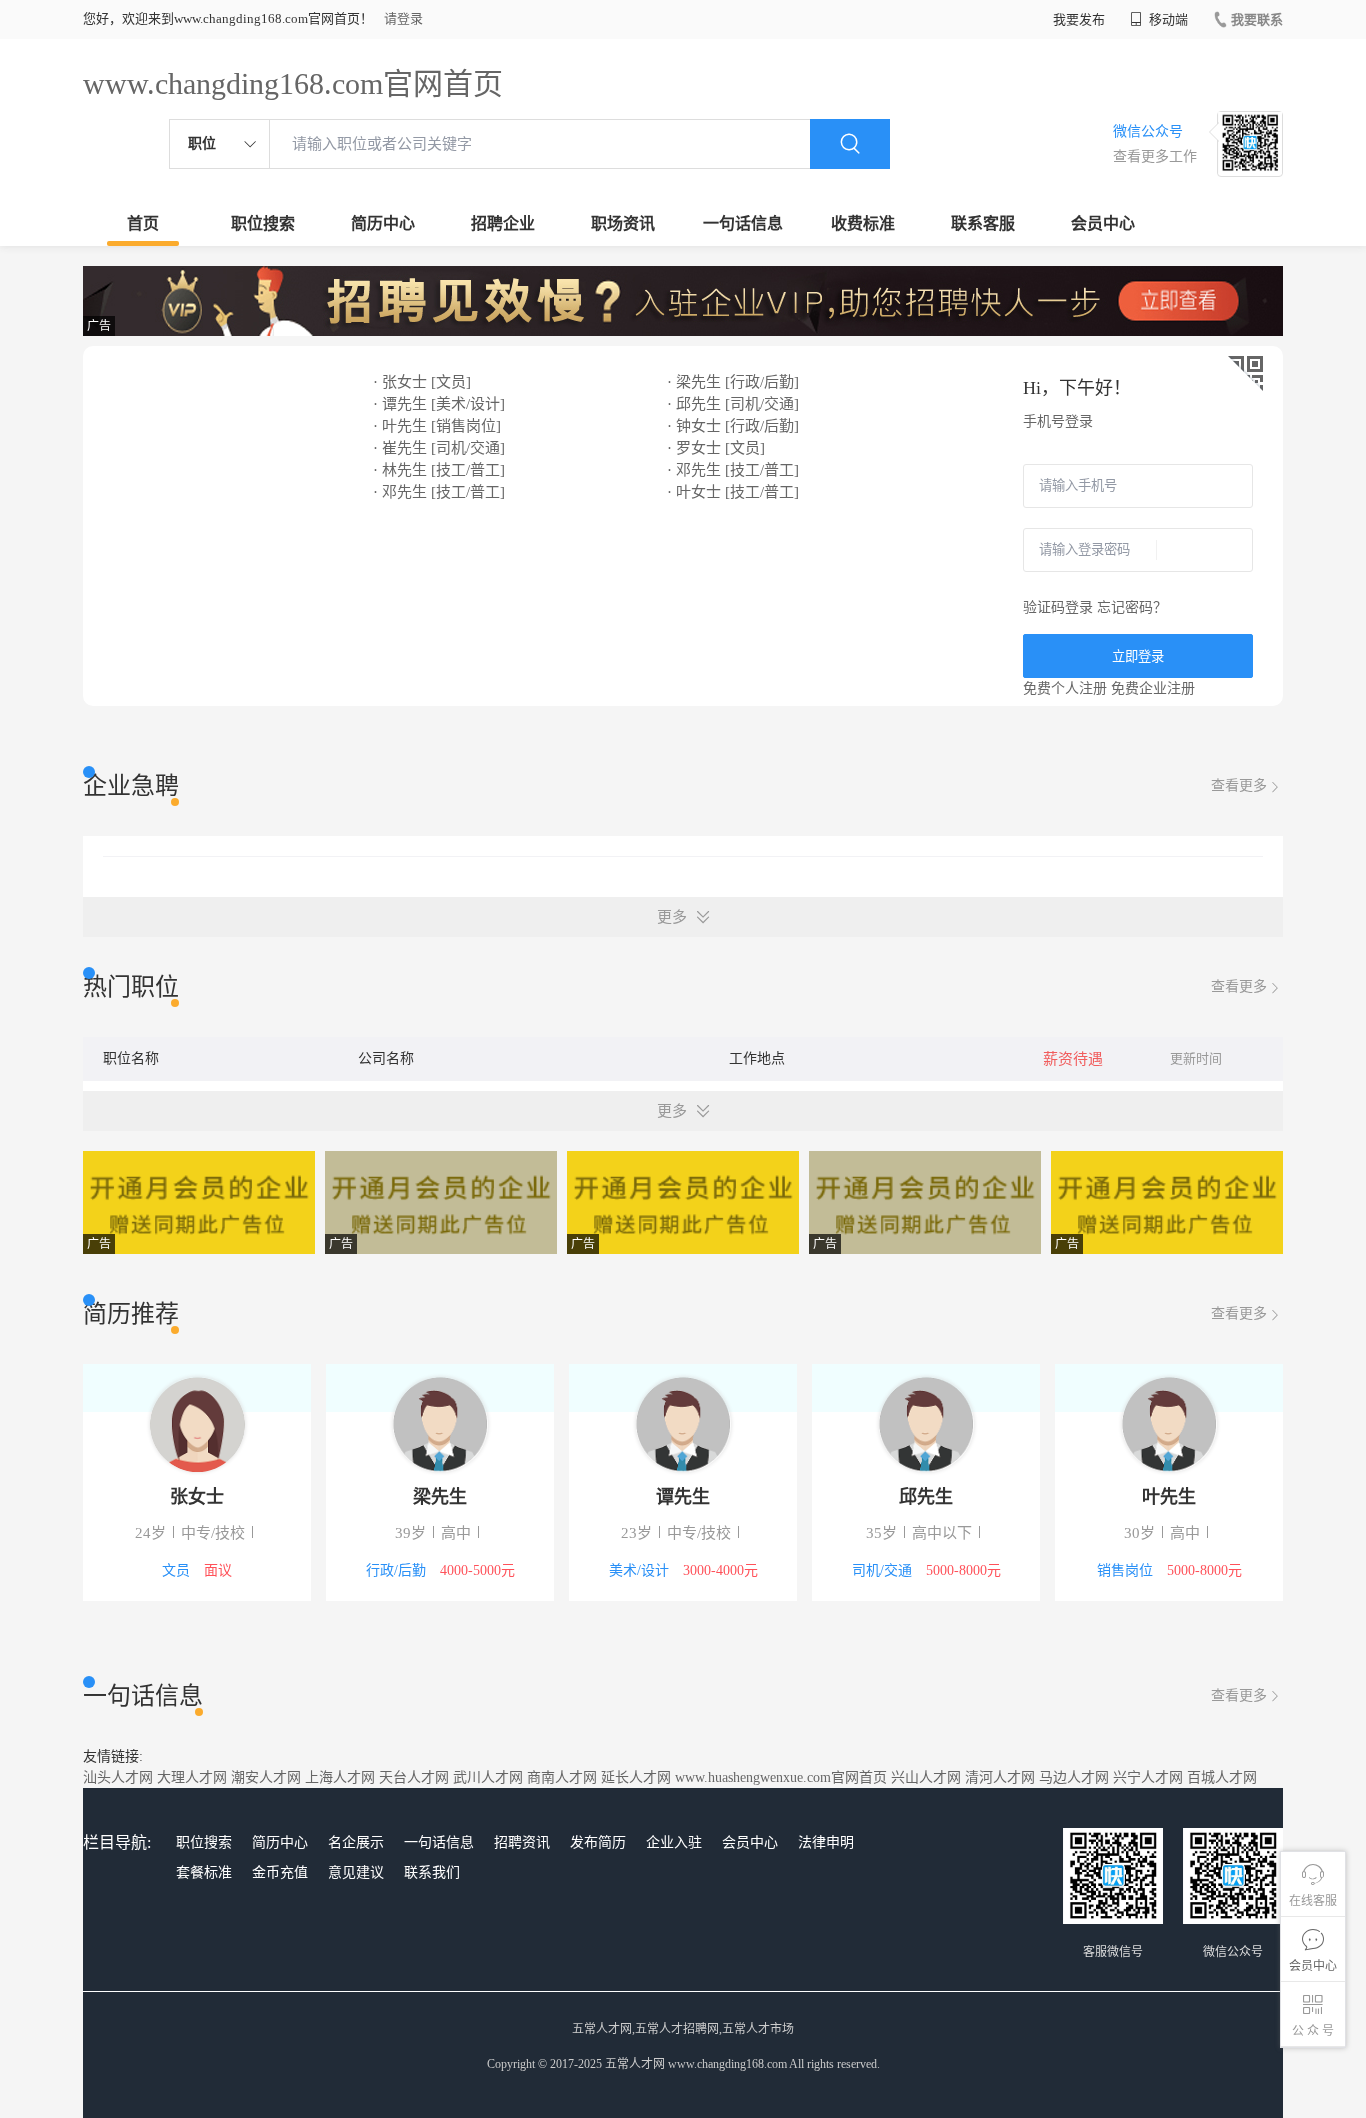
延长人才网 (636, 1777)
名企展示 (356, 1842)
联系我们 (432, 1872)
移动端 (1167, 19)
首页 (143, 223)
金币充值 (280, 1872)
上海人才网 (340, 1777)
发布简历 (598, 1842)
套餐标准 (204, 1872)
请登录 (403, 18)
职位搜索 (263, 223)
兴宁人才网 (1148, 1777)
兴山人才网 (926, 1777)
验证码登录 (1058, 607)
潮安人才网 (266, 1777)
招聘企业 (503, 223)
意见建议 (356, 1872)
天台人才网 (414, 1777)
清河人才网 (1000, 1777)
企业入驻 (674, 1842)
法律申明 (826, 1842)
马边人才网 (1074, 1777)
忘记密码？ (1132, 607)
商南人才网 (562, 1777)
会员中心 (1103, 223)
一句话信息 (743, 223)
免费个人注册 (1065, 688)
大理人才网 (192, 1777)
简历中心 (383, 223)
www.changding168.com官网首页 (293, 83)
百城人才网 (1222, 1777)
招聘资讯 (522, 1842)
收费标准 (863, 223)
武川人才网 (488, 1777)
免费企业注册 (1153, 688)
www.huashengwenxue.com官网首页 (781, 1777)
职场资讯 (623, 223)
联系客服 (983, 223)
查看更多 (1239, 785)
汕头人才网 (118, 1777)
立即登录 (1138, 656)
